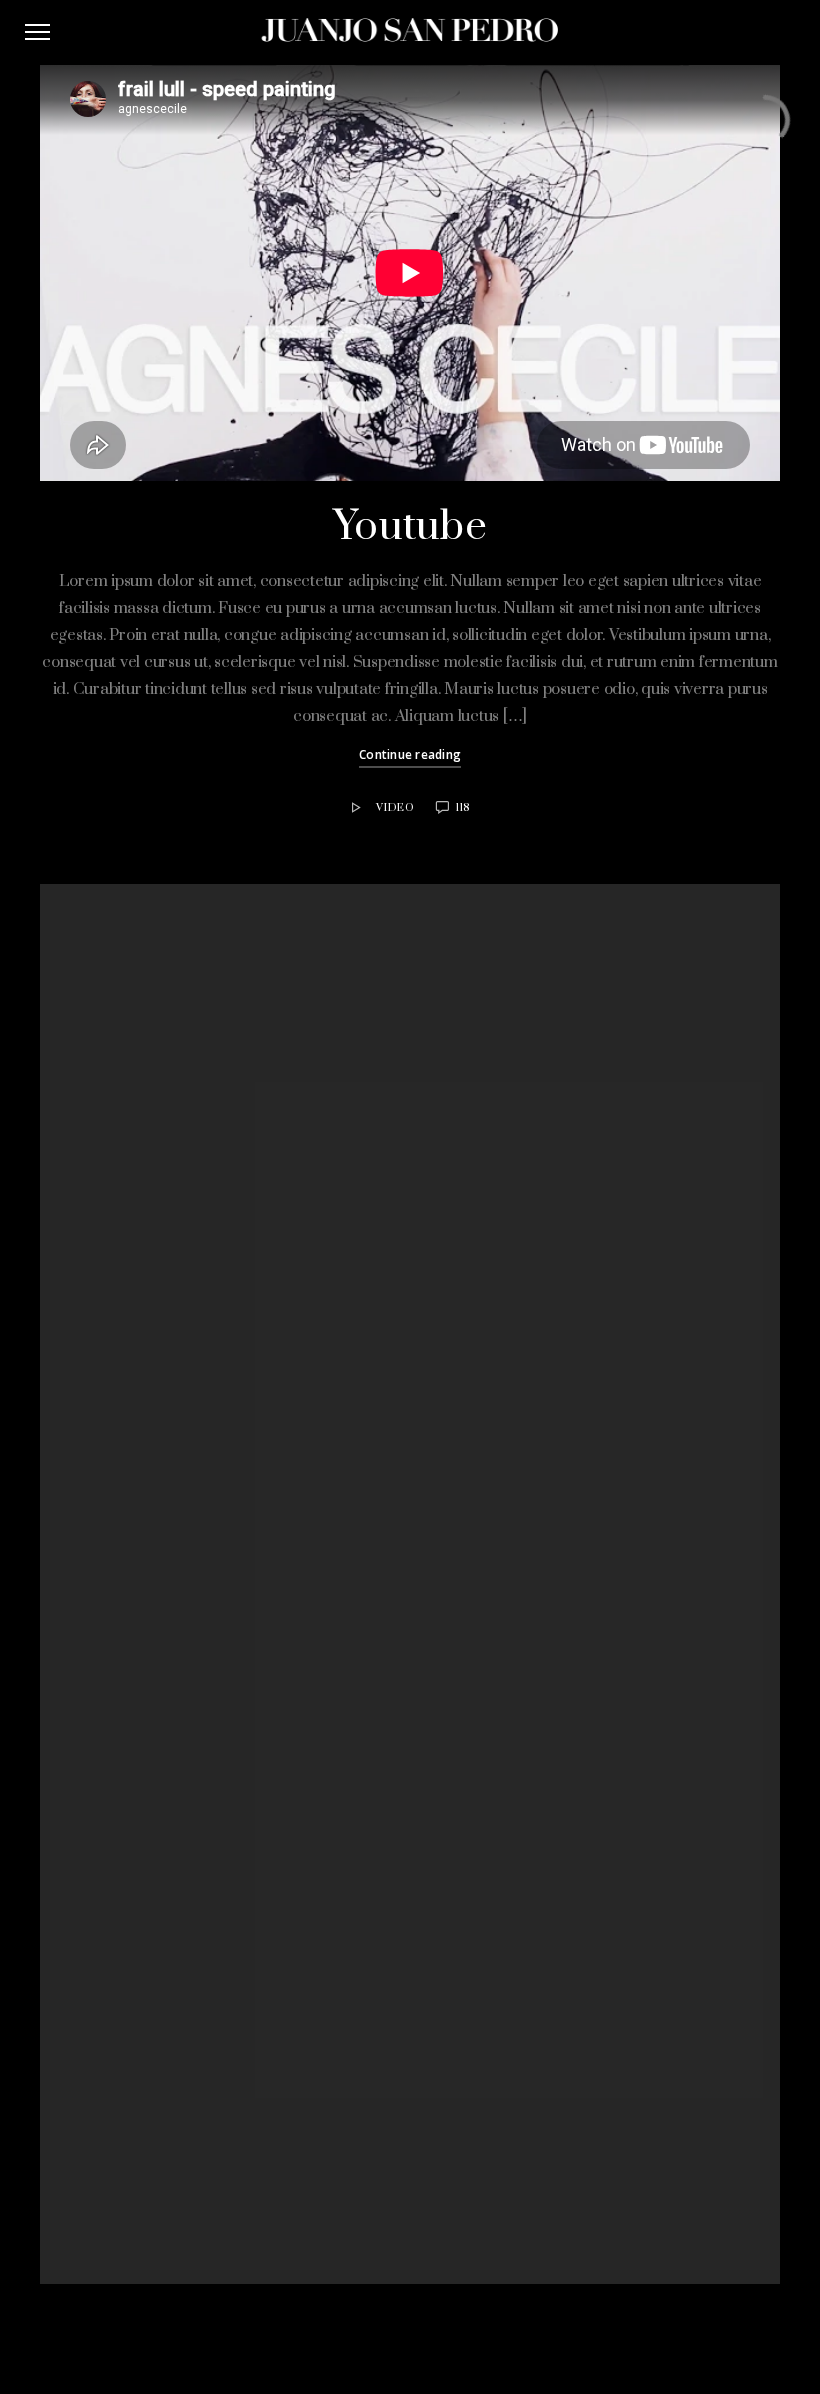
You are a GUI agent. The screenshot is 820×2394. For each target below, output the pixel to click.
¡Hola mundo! (289, 1145)
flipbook (274, 1794)
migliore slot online (325, 1353)
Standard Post (293, 1169)
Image (268, 1842)
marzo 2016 (285, 1561)
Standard (277, 1964)
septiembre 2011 (298, 1610)
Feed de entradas (301, 2123)
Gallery (270, 1818)
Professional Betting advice (350, 1402)
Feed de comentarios (312, 2147)
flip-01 (268, 1121)
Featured (276, 1770)
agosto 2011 (285, 1634)
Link (262, 1867)
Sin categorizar (294, 1939)
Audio (267, 1745)
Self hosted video (301, 1218)
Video (395, 808)
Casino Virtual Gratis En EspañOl (367, 1329)
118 (463, 808)
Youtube (410, 527)
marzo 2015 (285, 1586)
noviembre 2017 (296, 1537)
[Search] (544, 994)
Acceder (275, 2099)
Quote (400, 1378)
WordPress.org (295, 2172)
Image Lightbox (296, 1194)
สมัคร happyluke (316, 1378)
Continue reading (410, 754)
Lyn (280, 1426)
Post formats (288, 1891)
